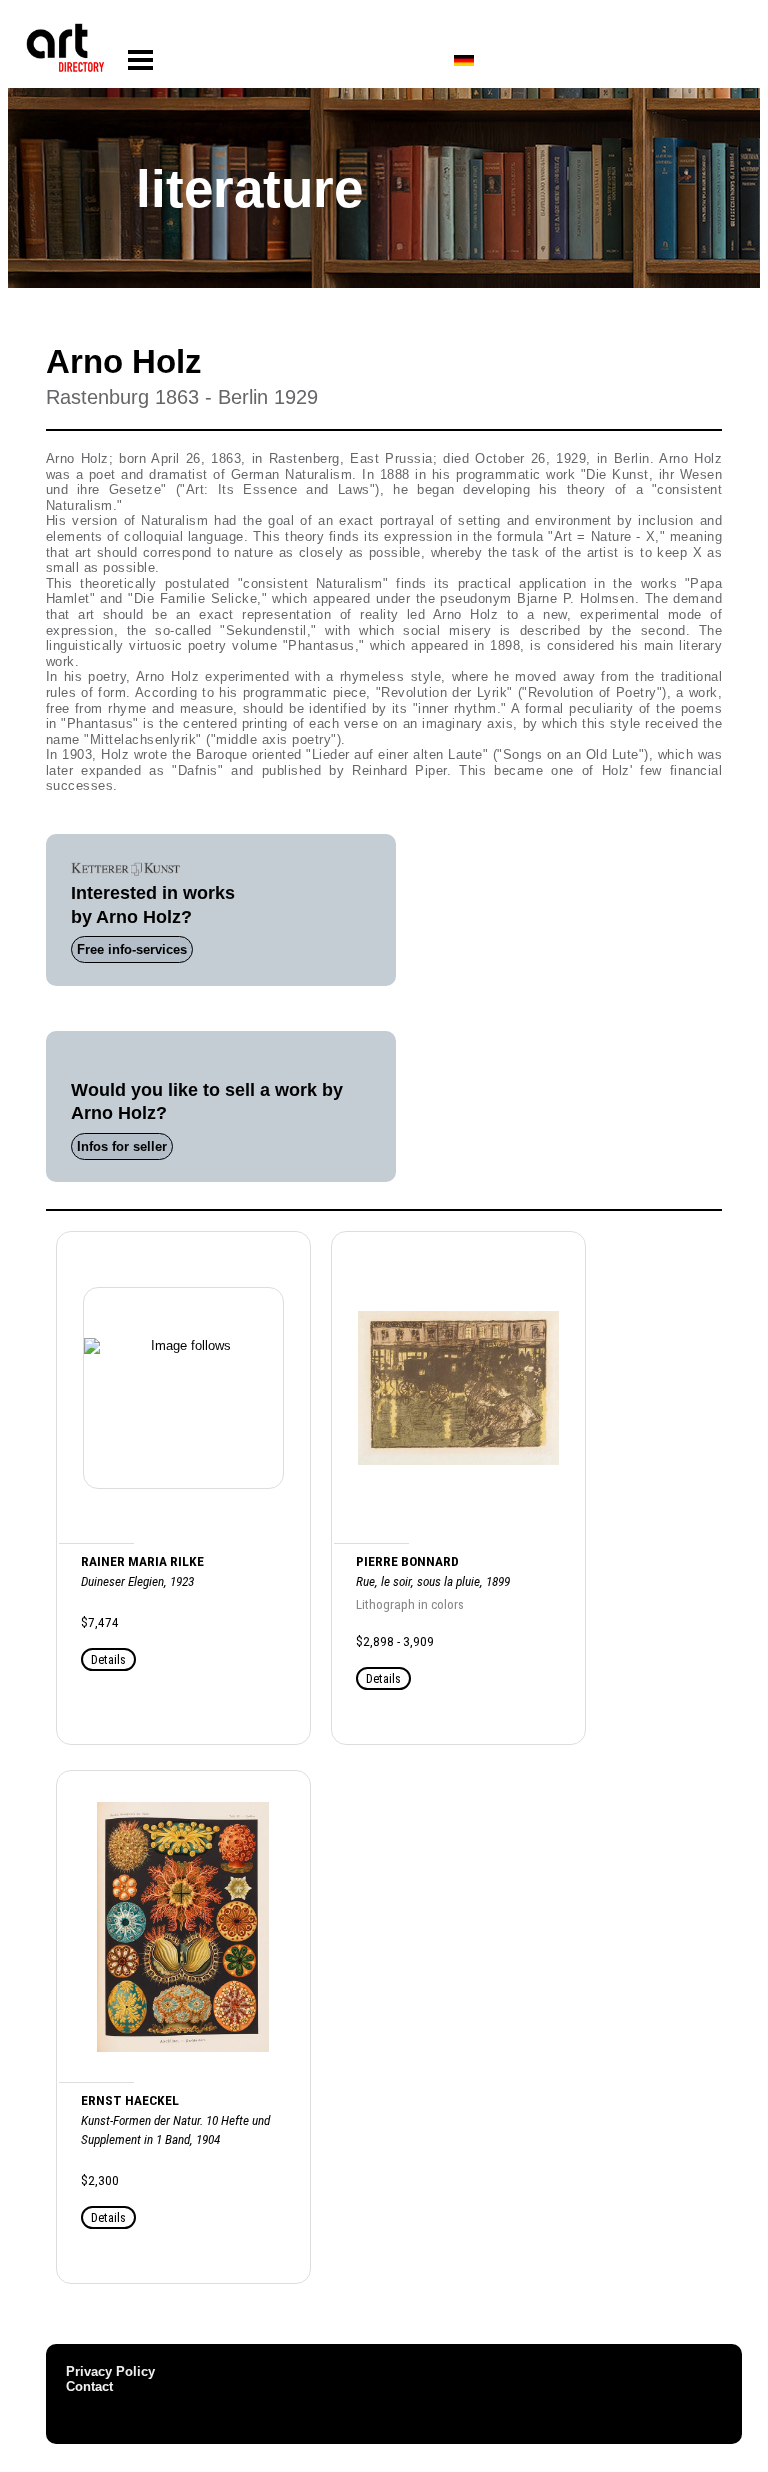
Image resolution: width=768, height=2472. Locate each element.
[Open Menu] (140, 60)
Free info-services (132, 949)
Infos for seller (122, 1146)
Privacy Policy (110, 2371)
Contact (89, 2386)
